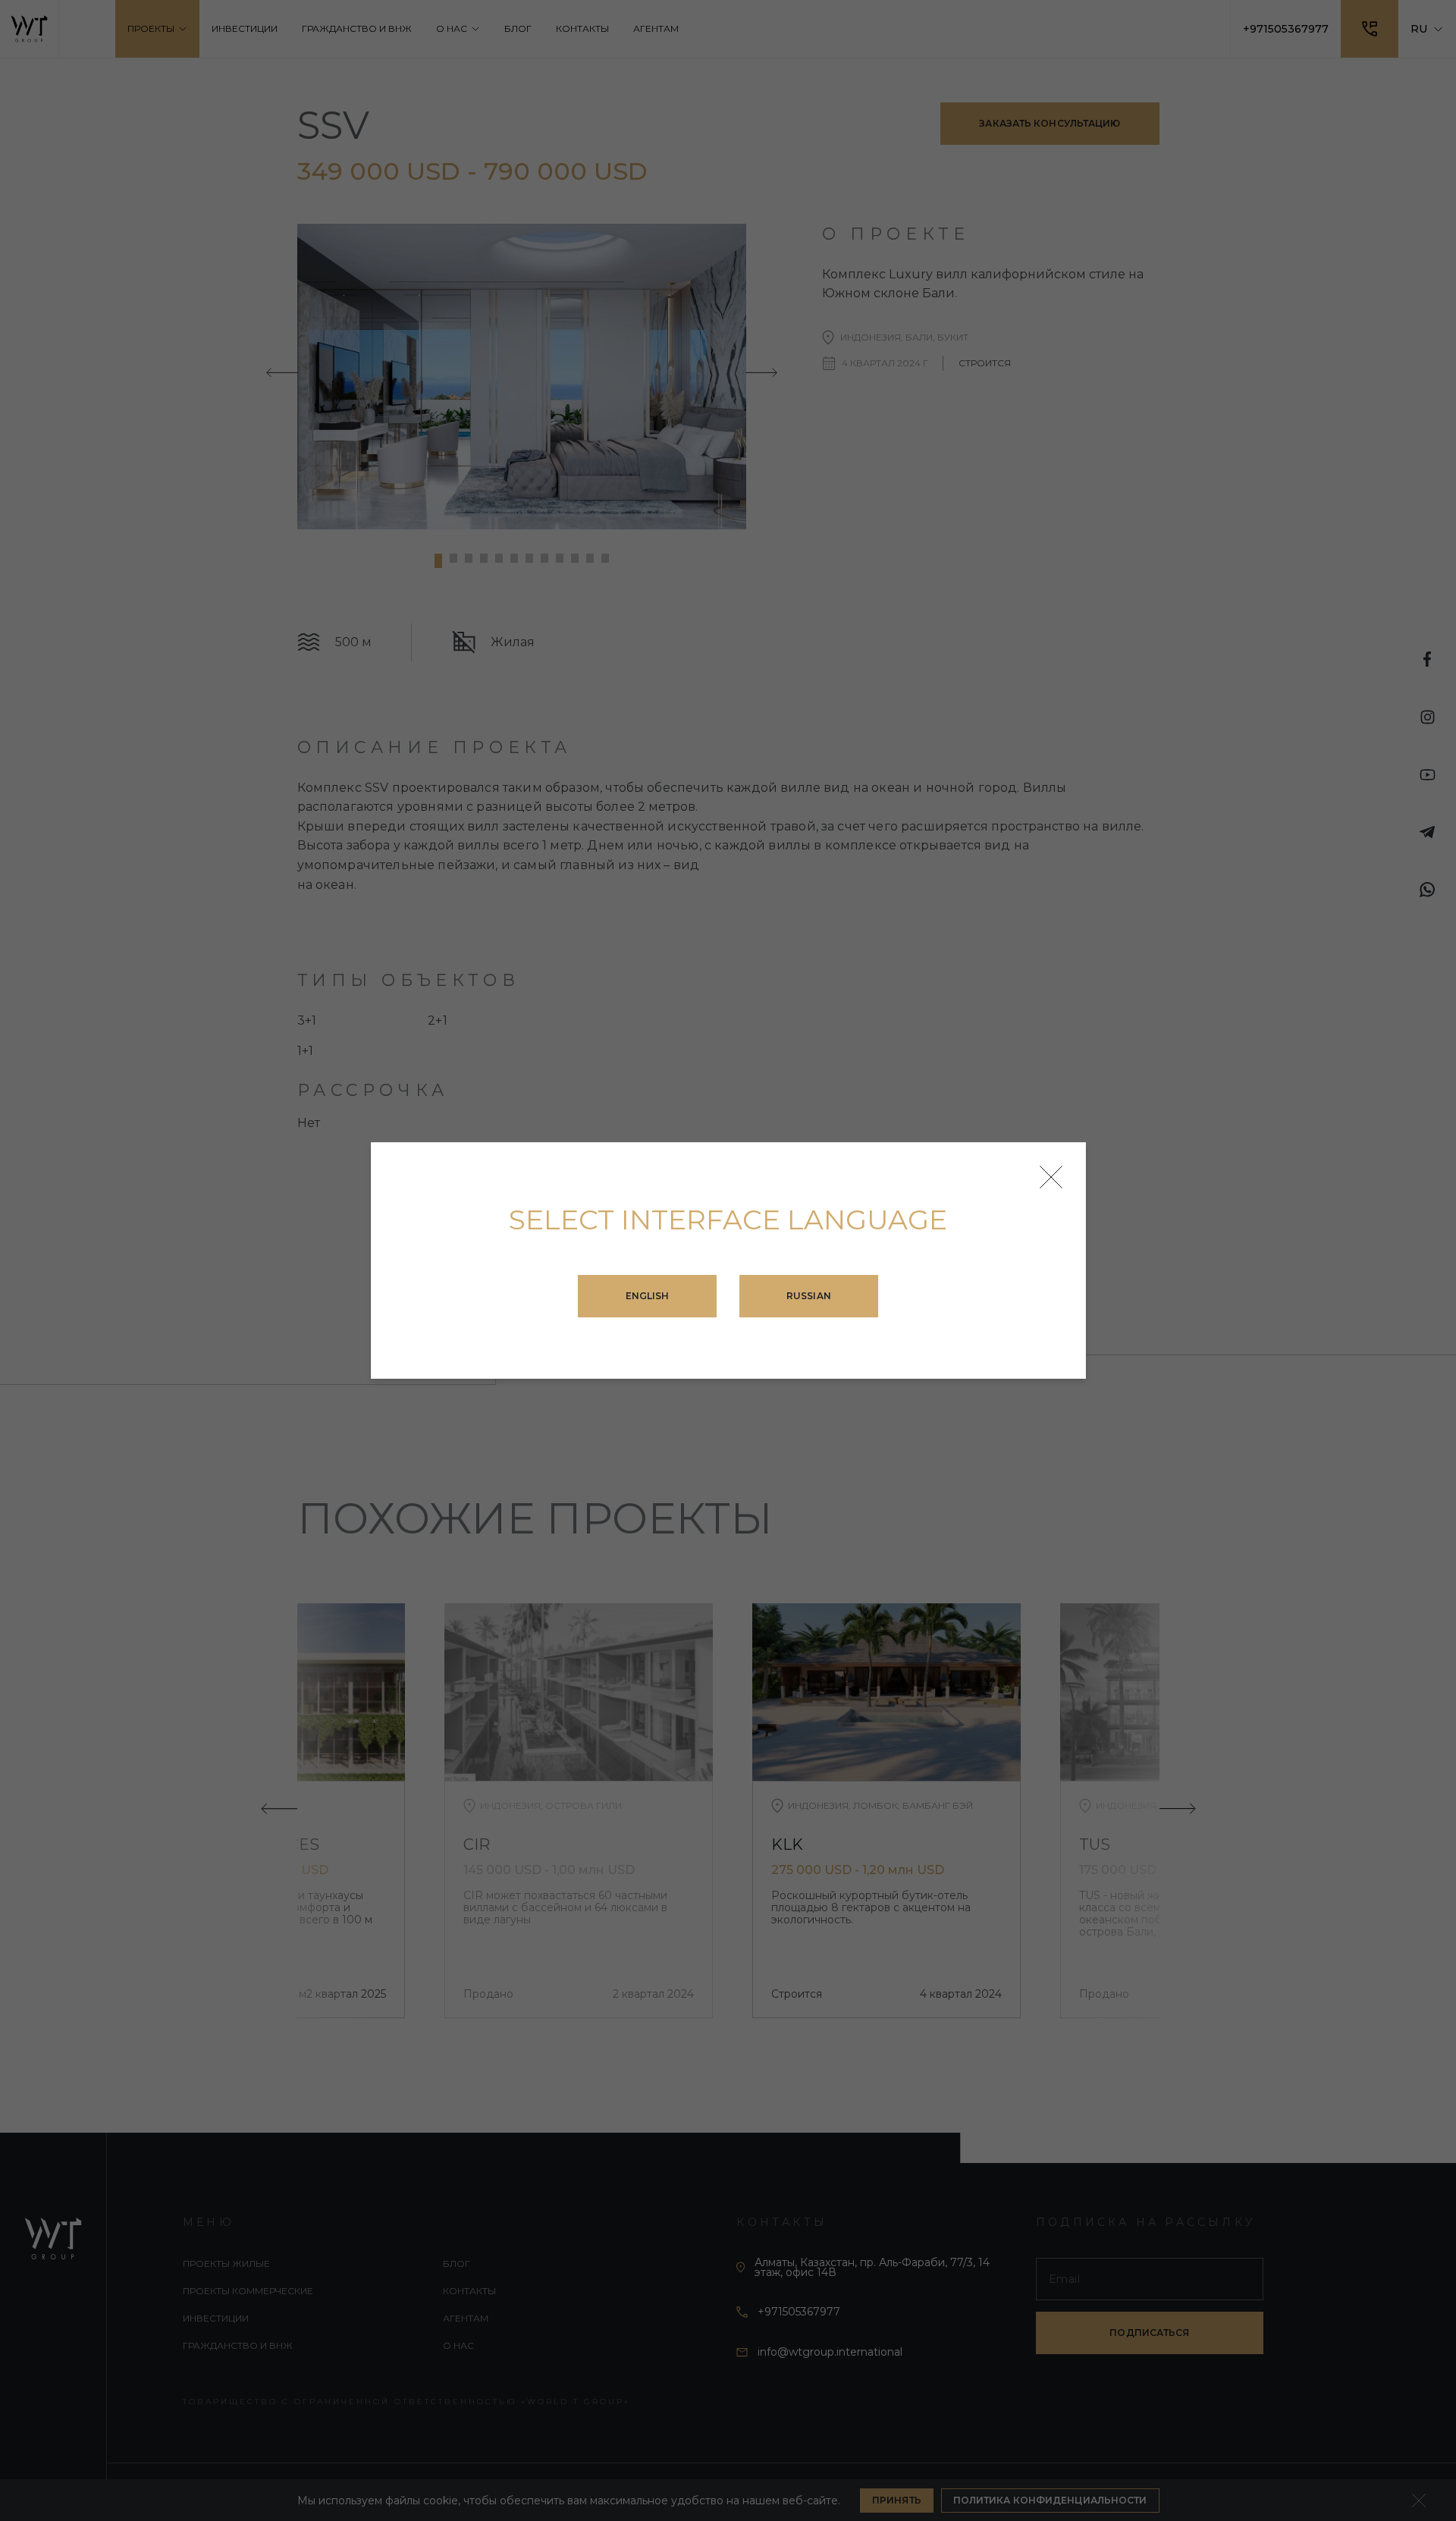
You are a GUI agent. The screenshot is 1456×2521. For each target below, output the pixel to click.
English (648, 1296)
